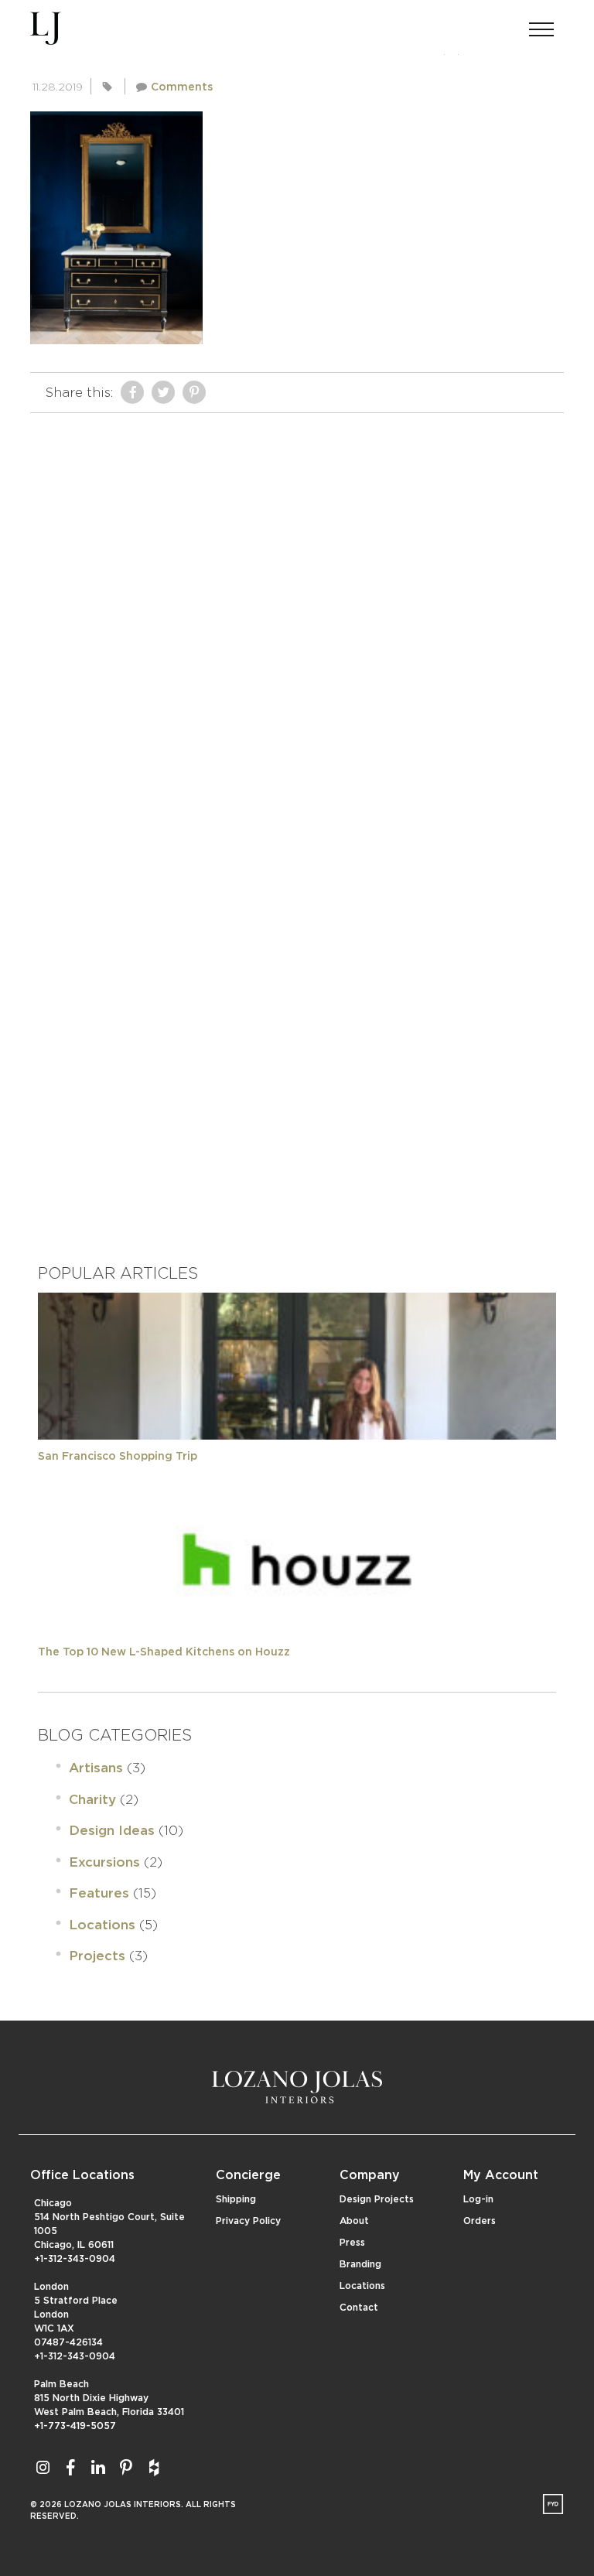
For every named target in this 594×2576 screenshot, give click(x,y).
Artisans (96, 1768)
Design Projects (377, 2199)
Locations (102, 1925)
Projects (97, 1956)
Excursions (104, 1862)
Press (352, 2243)
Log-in (478, 2199)
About (354, 2221)
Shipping (236, 2199)
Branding (360, 2264)
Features (99, 1893)
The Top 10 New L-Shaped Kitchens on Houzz (164, 1652)
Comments (182, 87)
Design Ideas (112, 1831)
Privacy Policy (248, 2221)
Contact (359, 2308)
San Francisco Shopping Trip (118, 1457)
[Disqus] (297, 614)
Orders (480, 2221)
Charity (92, 1800)
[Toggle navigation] (541, 25)
